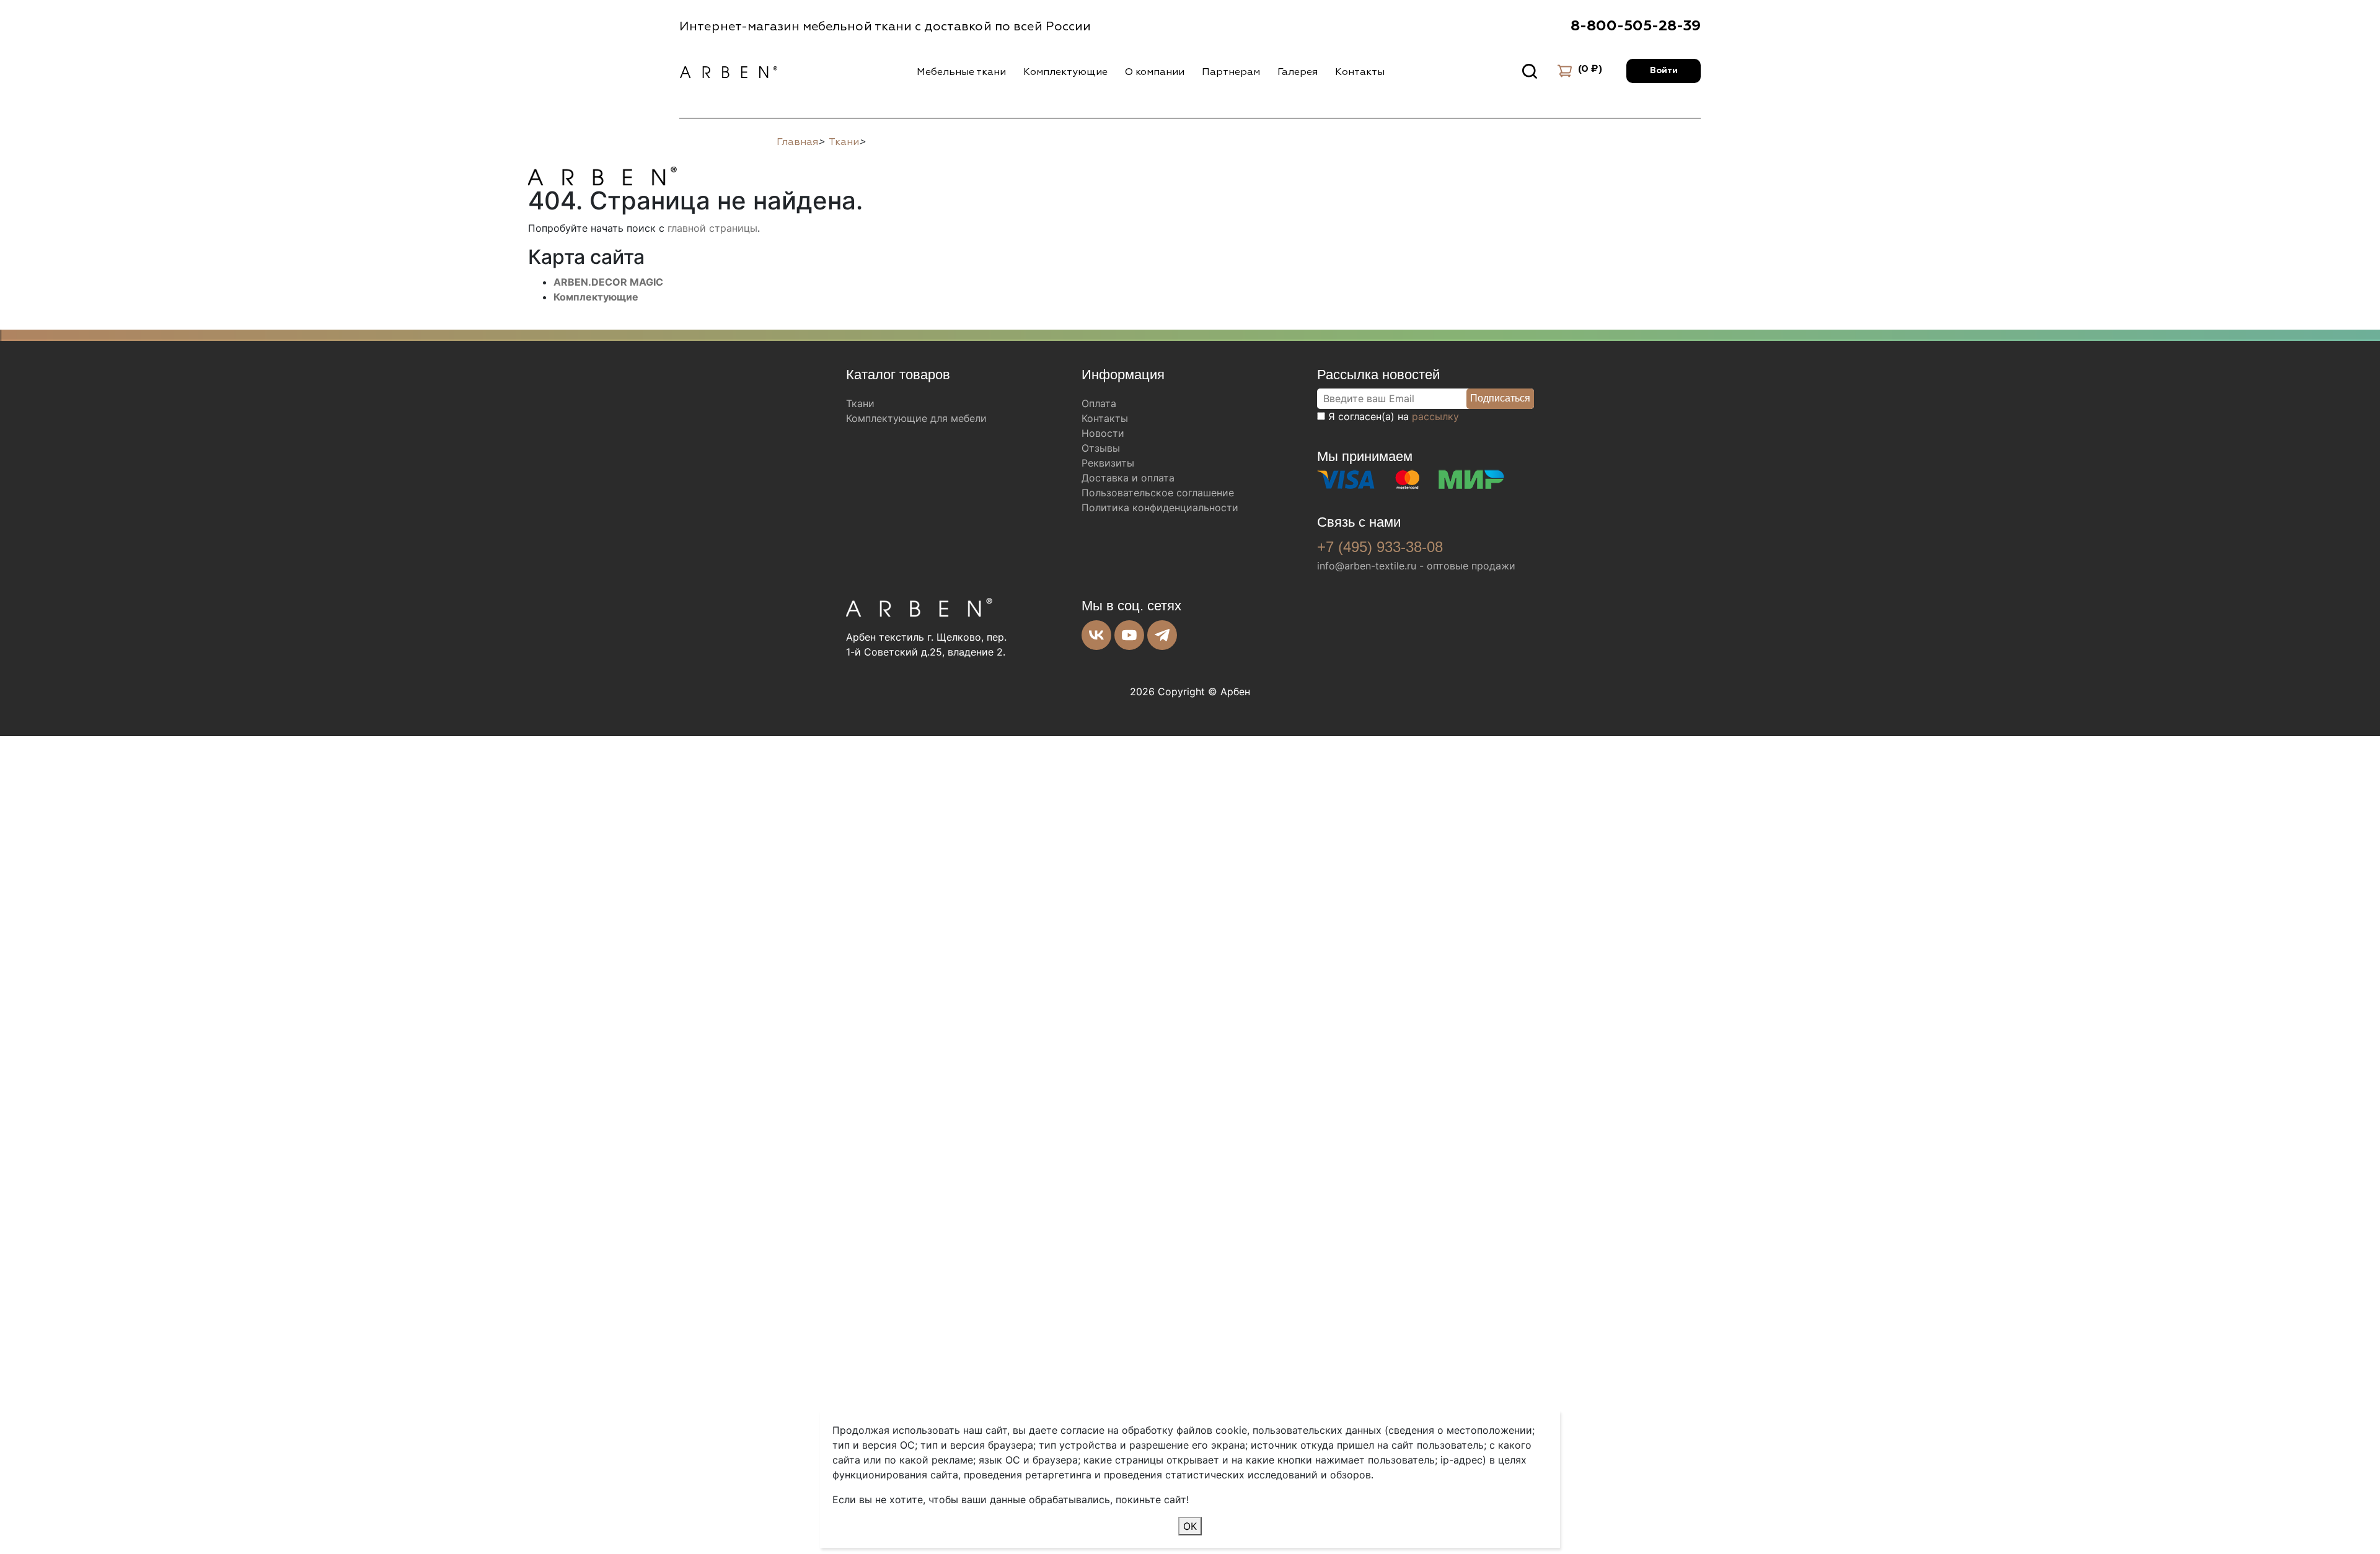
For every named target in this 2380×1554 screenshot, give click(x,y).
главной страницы (712, 228)
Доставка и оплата (1128, 478)
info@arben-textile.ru (1367, 566)
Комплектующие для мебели (916, 418)
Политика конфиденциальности (1160, 507)
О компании (1155, 72)
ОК (1190, 1526)
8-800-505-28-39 (1636, 26)
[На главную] (602, 174)
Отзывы (1101, 448)
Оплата (1099, 403)
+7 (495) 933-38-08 (1380, 547)
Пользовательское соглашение (1158, 493)
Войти (1664, 71)
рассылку (1435, 416)
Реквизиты (1108, 463)
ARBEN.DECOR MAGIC (608, 282)
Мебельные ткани (961, 72)
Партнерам (1231, 72)
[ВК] (1096, 635)
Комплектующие (1065, 72)
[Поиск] (1530, 71)
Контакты (1360, 72)
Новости (1103, 433)
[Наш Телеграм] (1162, 635)
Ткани (860, 403)
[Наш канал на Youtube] (1129, 635)
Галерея (1298, 72)
